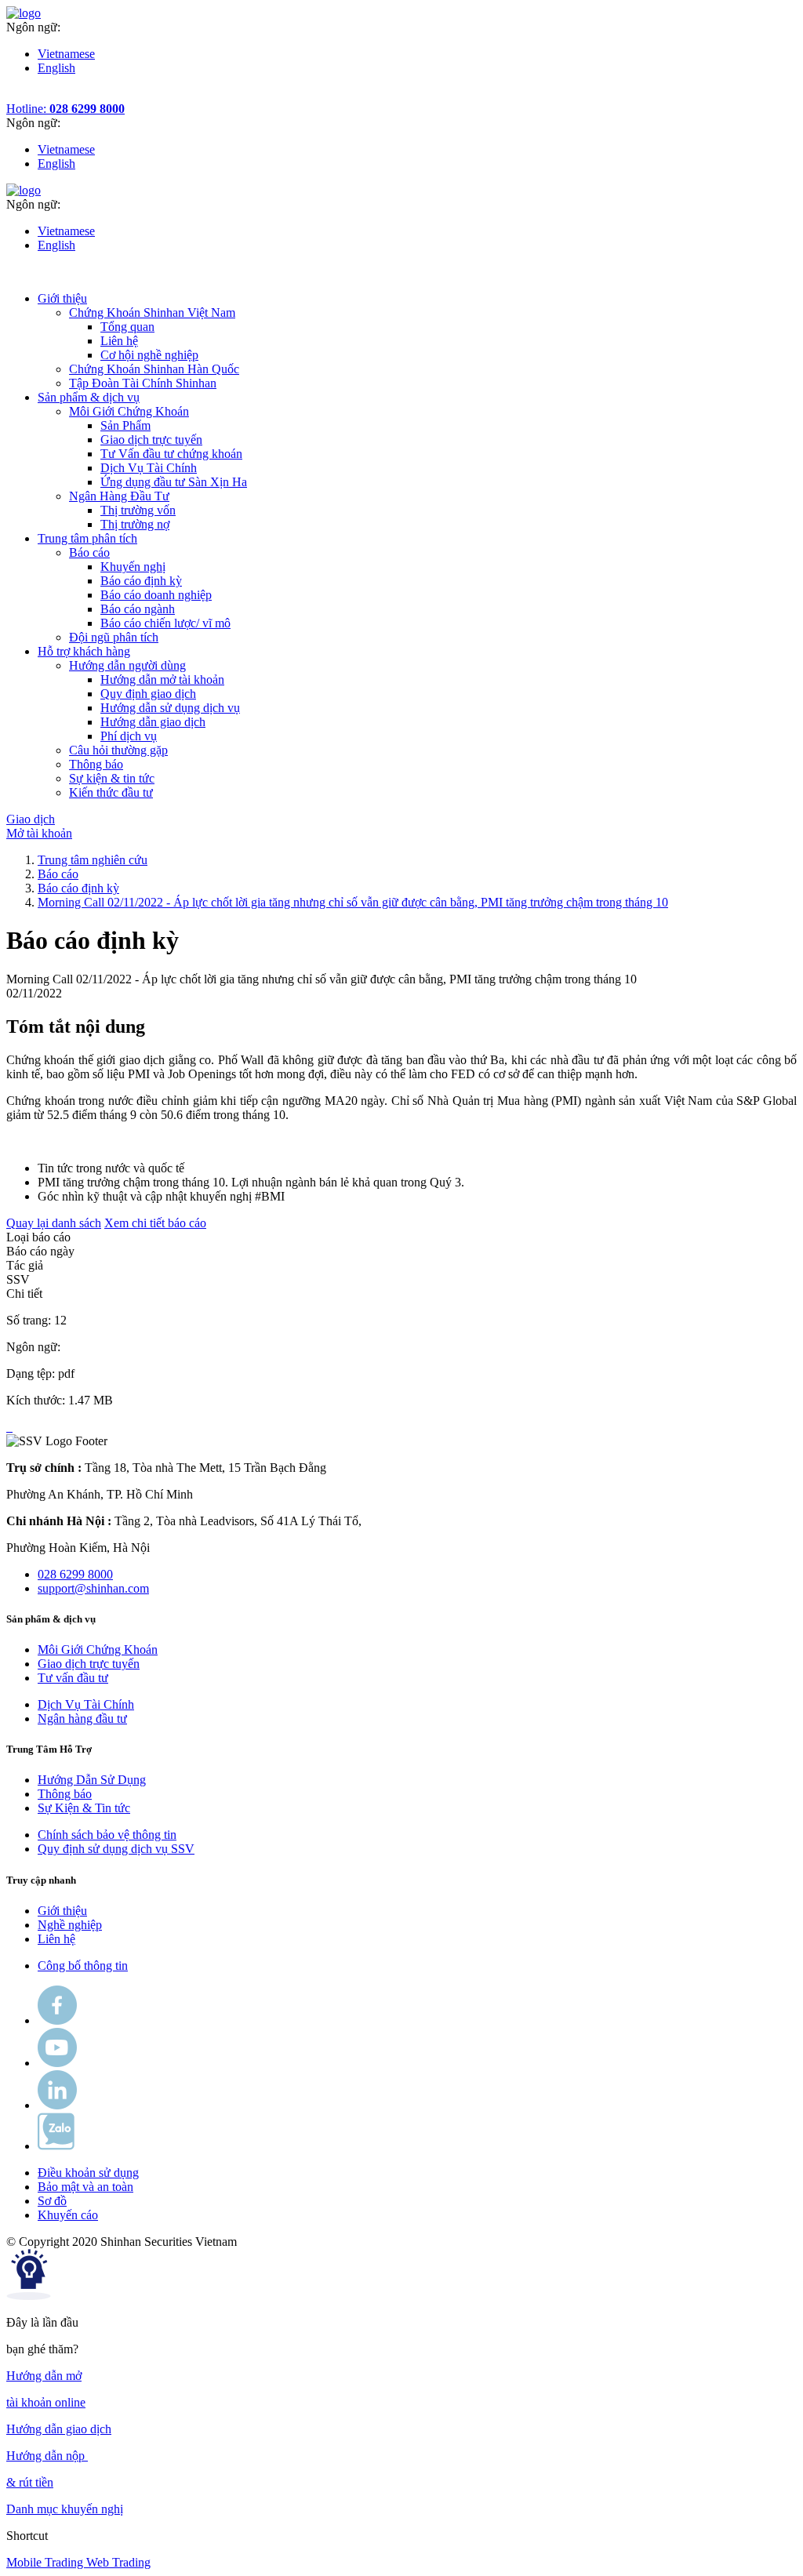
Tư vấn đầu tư (73, 1678)
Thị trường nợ (135, 524)
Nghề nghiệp (70, 1925)
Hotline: (65, 109)
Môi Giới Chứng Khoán (98, 1650)
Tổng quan (127, 327)
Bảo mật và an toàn (85, 2187)
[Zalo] (56, 2146)
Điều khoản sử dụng (88, 2173)
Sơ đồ (52, 2201)
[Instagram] (57, 2105)
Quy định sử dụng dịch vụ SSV (116, 1849)
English (56, 68)
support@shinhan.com (93, 1588)
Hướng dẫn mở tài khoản (162, 679)
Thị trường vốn (138, 510)
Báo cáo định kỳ (141, 581)
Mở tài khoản (39, 833)
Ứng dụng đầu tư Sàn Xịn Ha (174, 482)
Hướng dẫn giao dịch (153, 722)
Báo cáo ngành (138, 609)
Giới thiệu (62, 1911)
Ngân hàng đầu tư (82, 1719)
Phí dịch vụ (129, 736)
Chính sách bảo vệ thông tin (107, 1835)
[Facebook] (57, 2020)
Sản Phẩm (125, 425)
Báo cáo (58, 874)
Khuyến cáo (68, 2215)
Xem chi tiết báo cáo (155, 1223)
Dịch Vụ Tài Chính (149, 468)
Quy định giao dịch (148, 694)
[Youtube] (57, 2063)
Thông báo (65, 1794)
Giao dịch (31, 819)
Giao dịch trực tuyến (151, 440)
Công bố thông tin (83, 1966)
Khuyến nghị (133, 567)
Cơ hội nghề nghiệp (149, 355)
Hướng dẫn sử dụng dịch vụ (170, 708)
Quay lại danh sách (54, 1223)
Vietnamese (66, 54)
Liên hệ (119, 341)
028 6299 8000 (75, 1574)
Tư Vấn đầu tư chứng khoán (171, 454)
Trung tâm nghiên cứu (93, 860)
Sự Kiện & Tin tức (84, 1808)
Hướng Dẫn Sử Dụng (92, 1780)
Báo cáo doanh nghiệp (156, 595)
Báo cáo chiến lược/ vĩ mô (165, 623)
